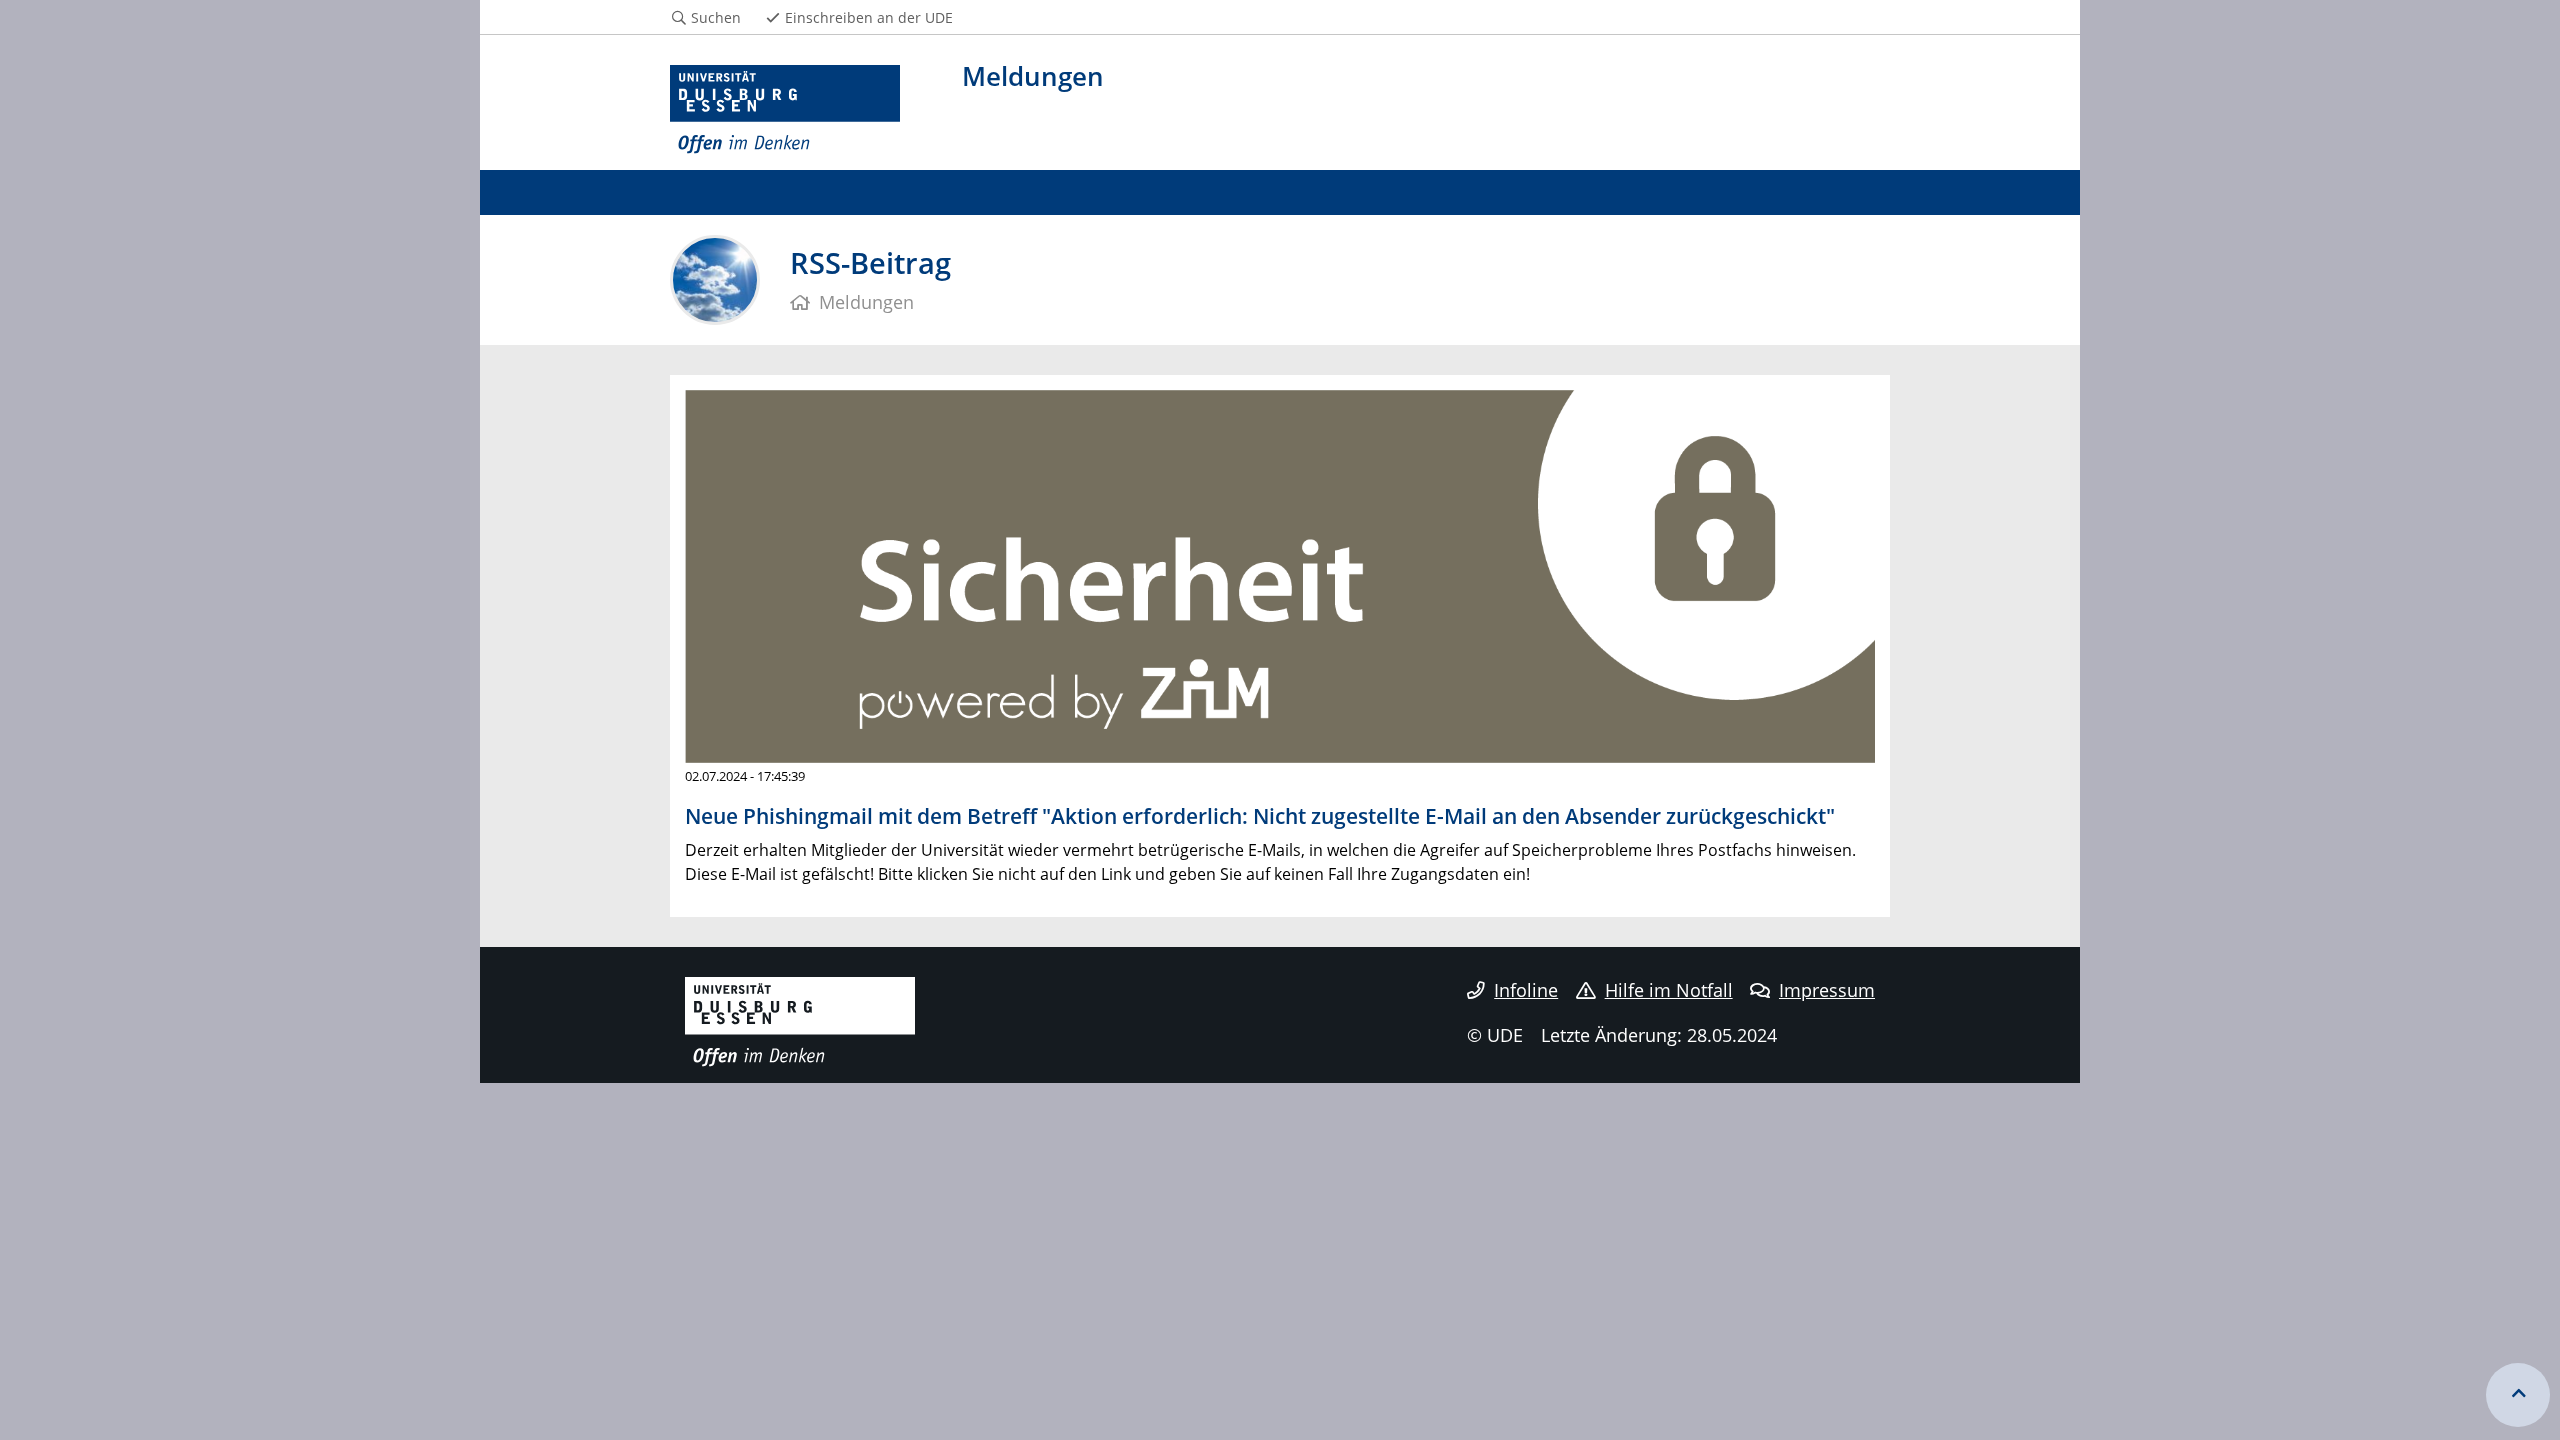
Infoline (1526, 990)
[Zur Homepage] (785, 110)
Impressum (1827, 990)
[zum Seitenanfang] (2518, 1395)
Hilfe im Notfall (1669, 990)
